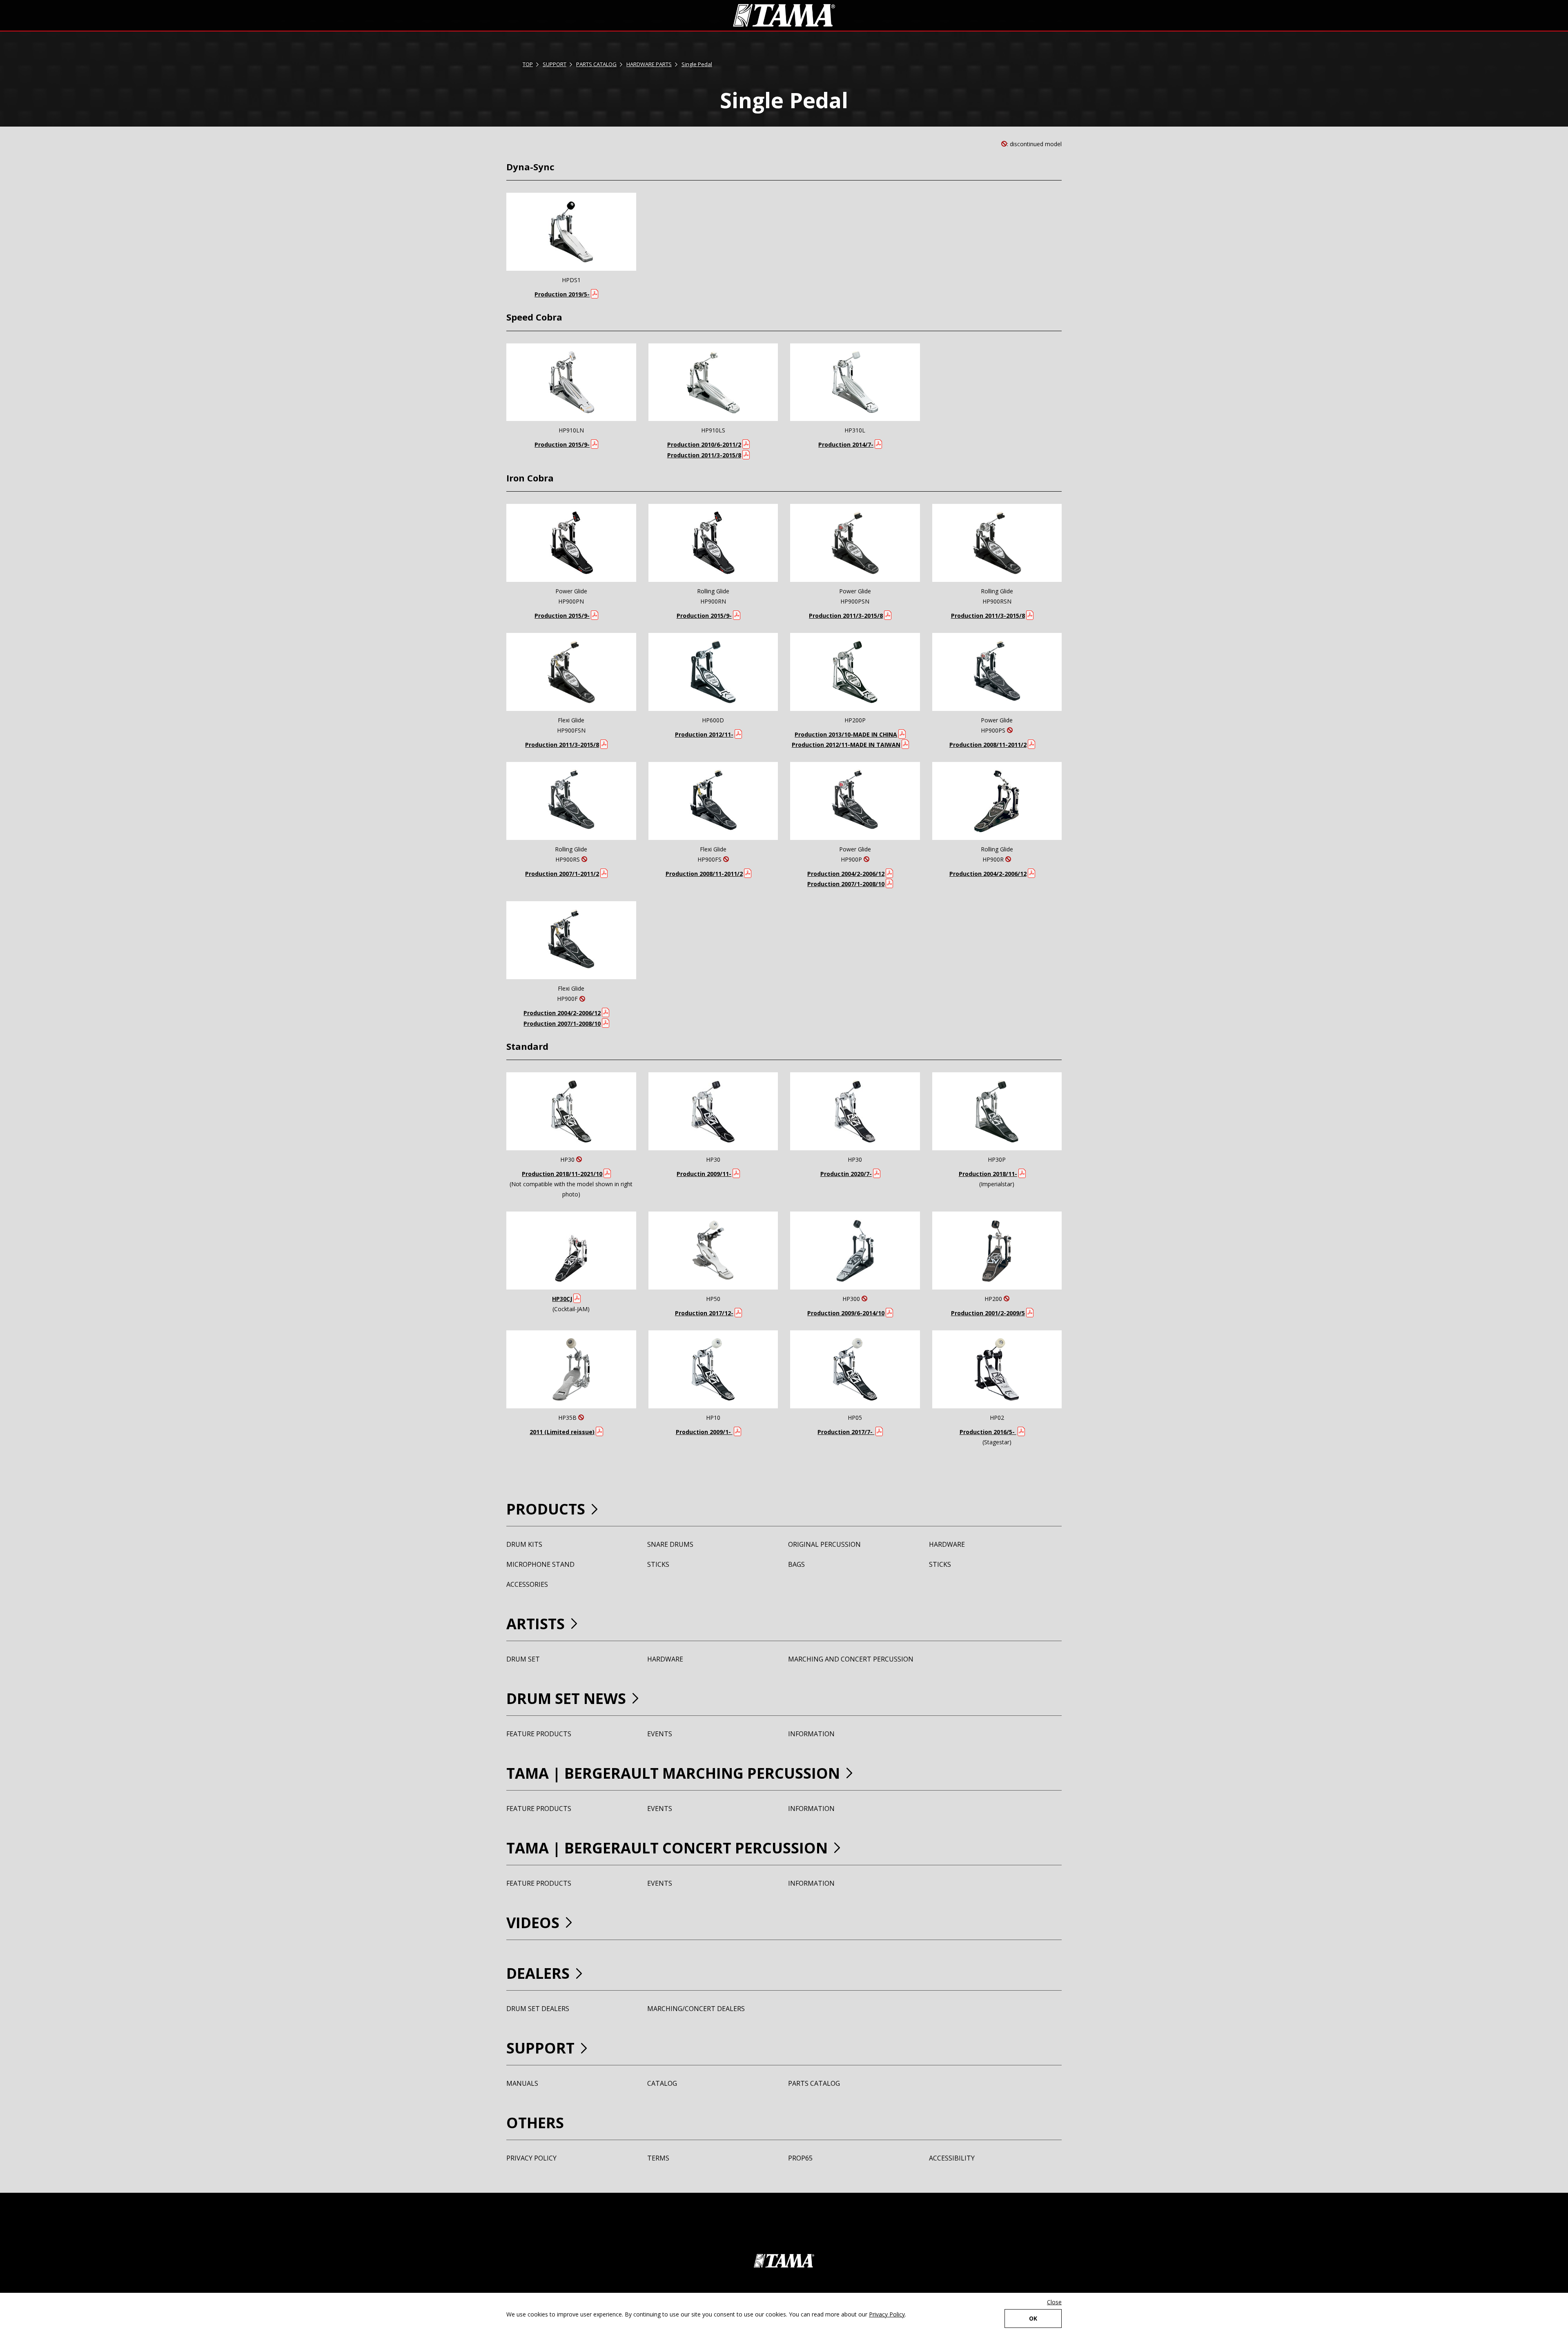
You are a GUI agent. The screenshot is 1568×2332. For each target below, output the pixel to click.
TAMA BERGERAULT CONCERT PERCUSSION (667, 1848)
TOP (528, 64)
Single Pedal (697, 64)
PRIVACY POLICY (531, 2158)
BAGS (796, 1564)
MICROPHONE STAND (540, 1564)
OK (1033, 2318)
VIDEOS (533, 1923)
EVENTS (660, 1734)
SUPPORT (555, 64)
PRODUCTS (546, 1509)
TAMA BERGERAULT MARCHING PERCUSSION (673, 1773)
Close (1054, 2302)
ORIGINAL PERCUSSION (824, 1544)
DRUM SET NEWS (566, 1698)
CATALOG (662, 2083)
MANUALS (522, 2083)
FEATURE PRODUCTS (539, 1734)
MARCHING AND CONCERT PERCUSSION (851, 1659)
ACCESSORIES (527, 1584)
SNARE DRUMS (670, 1544)
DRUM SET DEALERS (538, 2009)
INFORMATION (811, 1734)
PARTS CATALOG (596, 64)
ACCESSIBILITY (952, 2158)
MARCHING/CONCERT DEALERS (696, 2009)
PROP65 (800, 2158)
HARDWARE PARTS (649, 64)
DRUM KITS (524, 1544)
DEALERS (538, 1973)
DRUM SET (523, 1659)
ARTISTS (536, 1624)
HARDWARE (947, 1544)
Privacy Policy (887, 2314)
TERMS (658, 2158)
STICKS (658, 1564)
